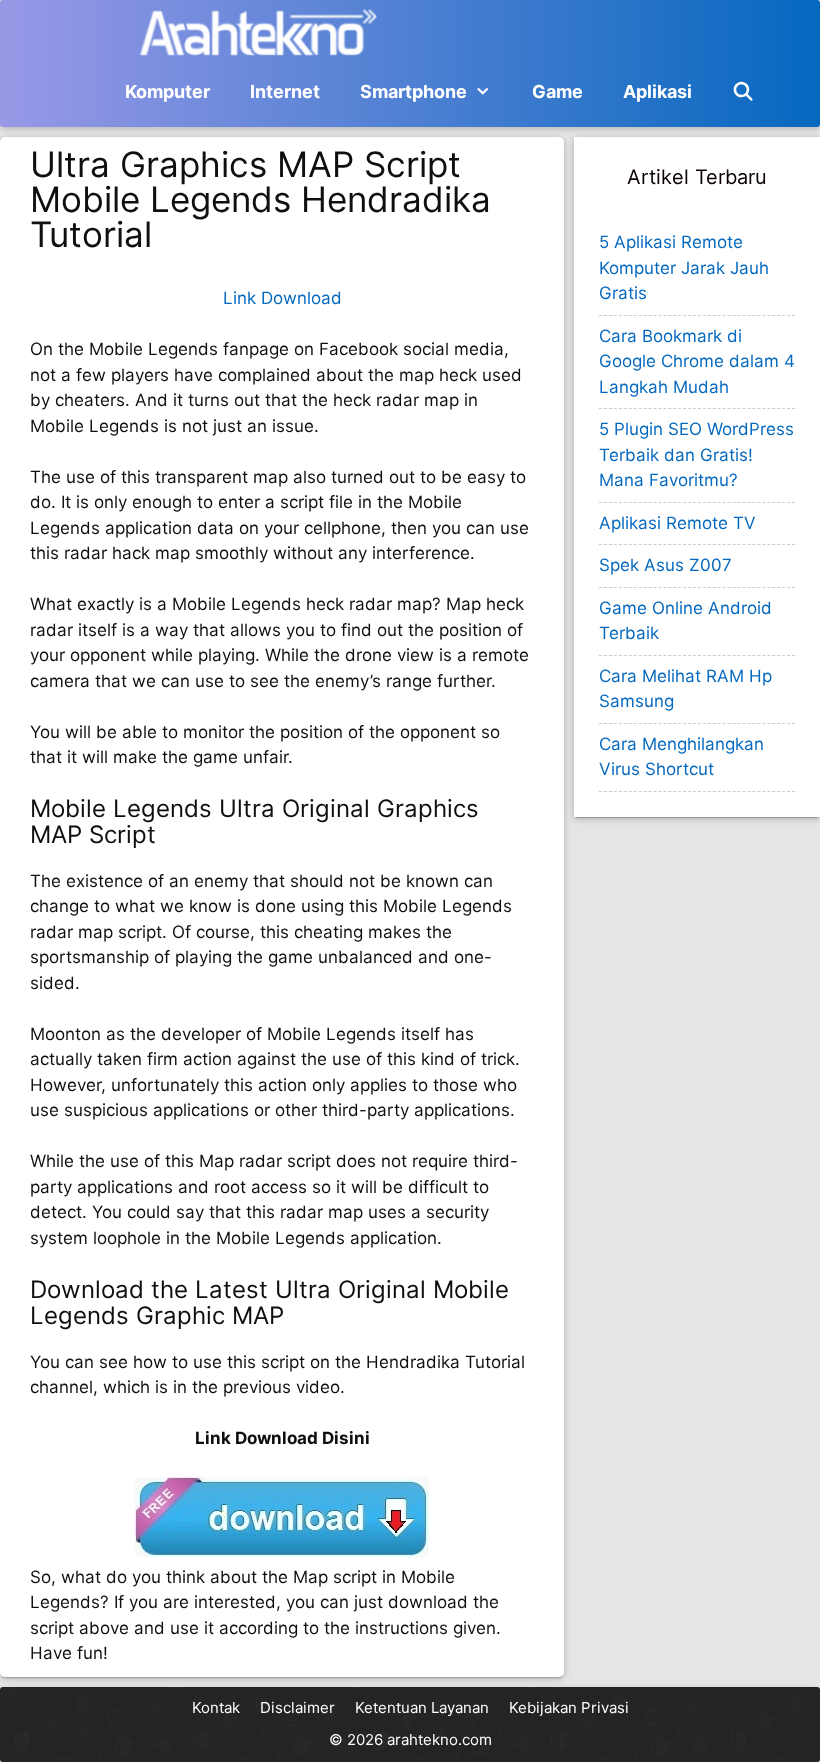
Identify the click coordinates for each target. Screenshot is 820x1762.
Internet (285, 91)
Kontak (216, 1707)
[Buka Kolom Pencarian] (743, 92)
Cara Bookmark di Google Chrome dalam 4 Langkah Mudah (697, 361)
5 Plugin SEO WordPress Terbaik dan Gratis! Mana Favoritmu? (696, 454)
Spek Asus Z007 (665, 565)
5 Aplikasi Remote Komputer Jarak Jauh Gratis (684, 267)
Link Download (282, 298)
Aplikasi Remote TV (677, 523)
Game (557, 91)
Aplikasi (657, 91)
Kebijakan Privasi (569, 1707)
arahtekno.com (439, 1739)
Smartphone (413, 91)
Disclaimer (297, 1707)
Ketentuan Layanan (422, 1707)
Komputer (167, 91)
